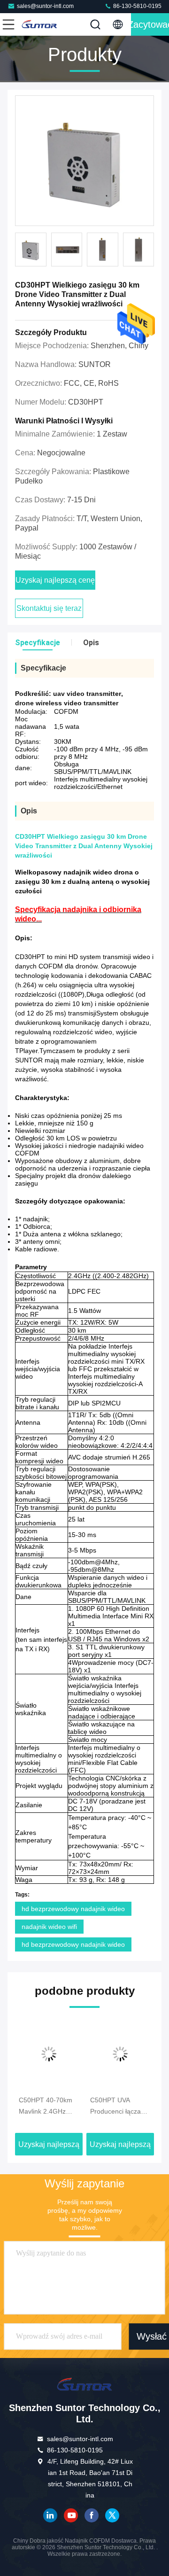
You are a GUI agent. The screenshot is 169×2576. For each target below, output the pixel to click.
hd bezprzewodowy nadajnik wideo (73, 1909)
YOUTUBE (71, 2515)
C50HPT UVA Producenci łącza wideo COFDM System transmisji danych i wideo (116, 2107)
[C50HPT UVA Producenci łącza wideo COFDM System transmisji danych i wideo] (120, 2054)
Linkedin (50, 2515)
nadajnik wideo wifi (49, 1927)
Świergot (112, 2515)
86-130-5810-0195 (137, 6)
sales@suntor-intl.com (45, 6)
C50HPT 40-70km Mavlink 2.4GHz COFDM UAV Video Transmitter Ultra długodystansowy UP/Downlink (48, 2107)
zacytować (150, 24)
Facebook (92, 2515)
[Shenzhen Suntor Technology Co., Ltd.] (39, 24)
